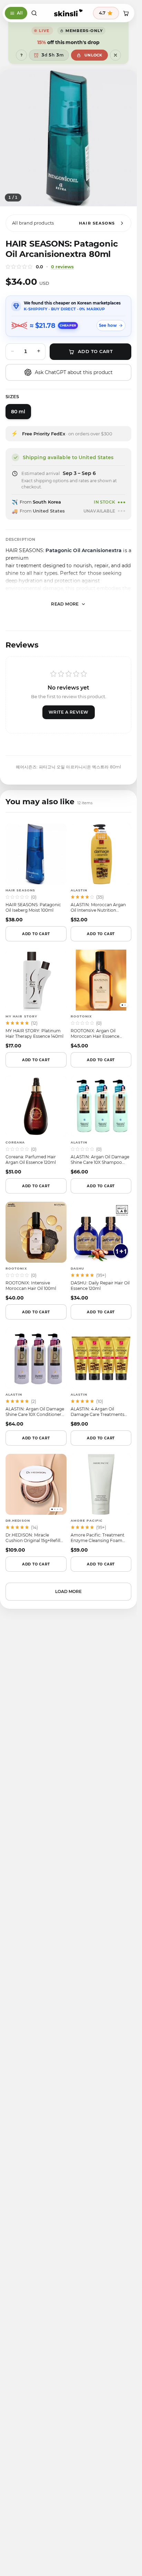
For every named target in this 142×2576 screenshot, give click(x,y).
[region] (68, 138)
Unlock (93, 55)
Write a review (69, 712)
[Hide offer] (115, 55)
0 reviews (62, 267)
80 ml (18, 412)
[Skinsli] (68, 13)
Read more (65, 604)
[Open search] (34, 13)
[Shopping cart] (126, 13)
